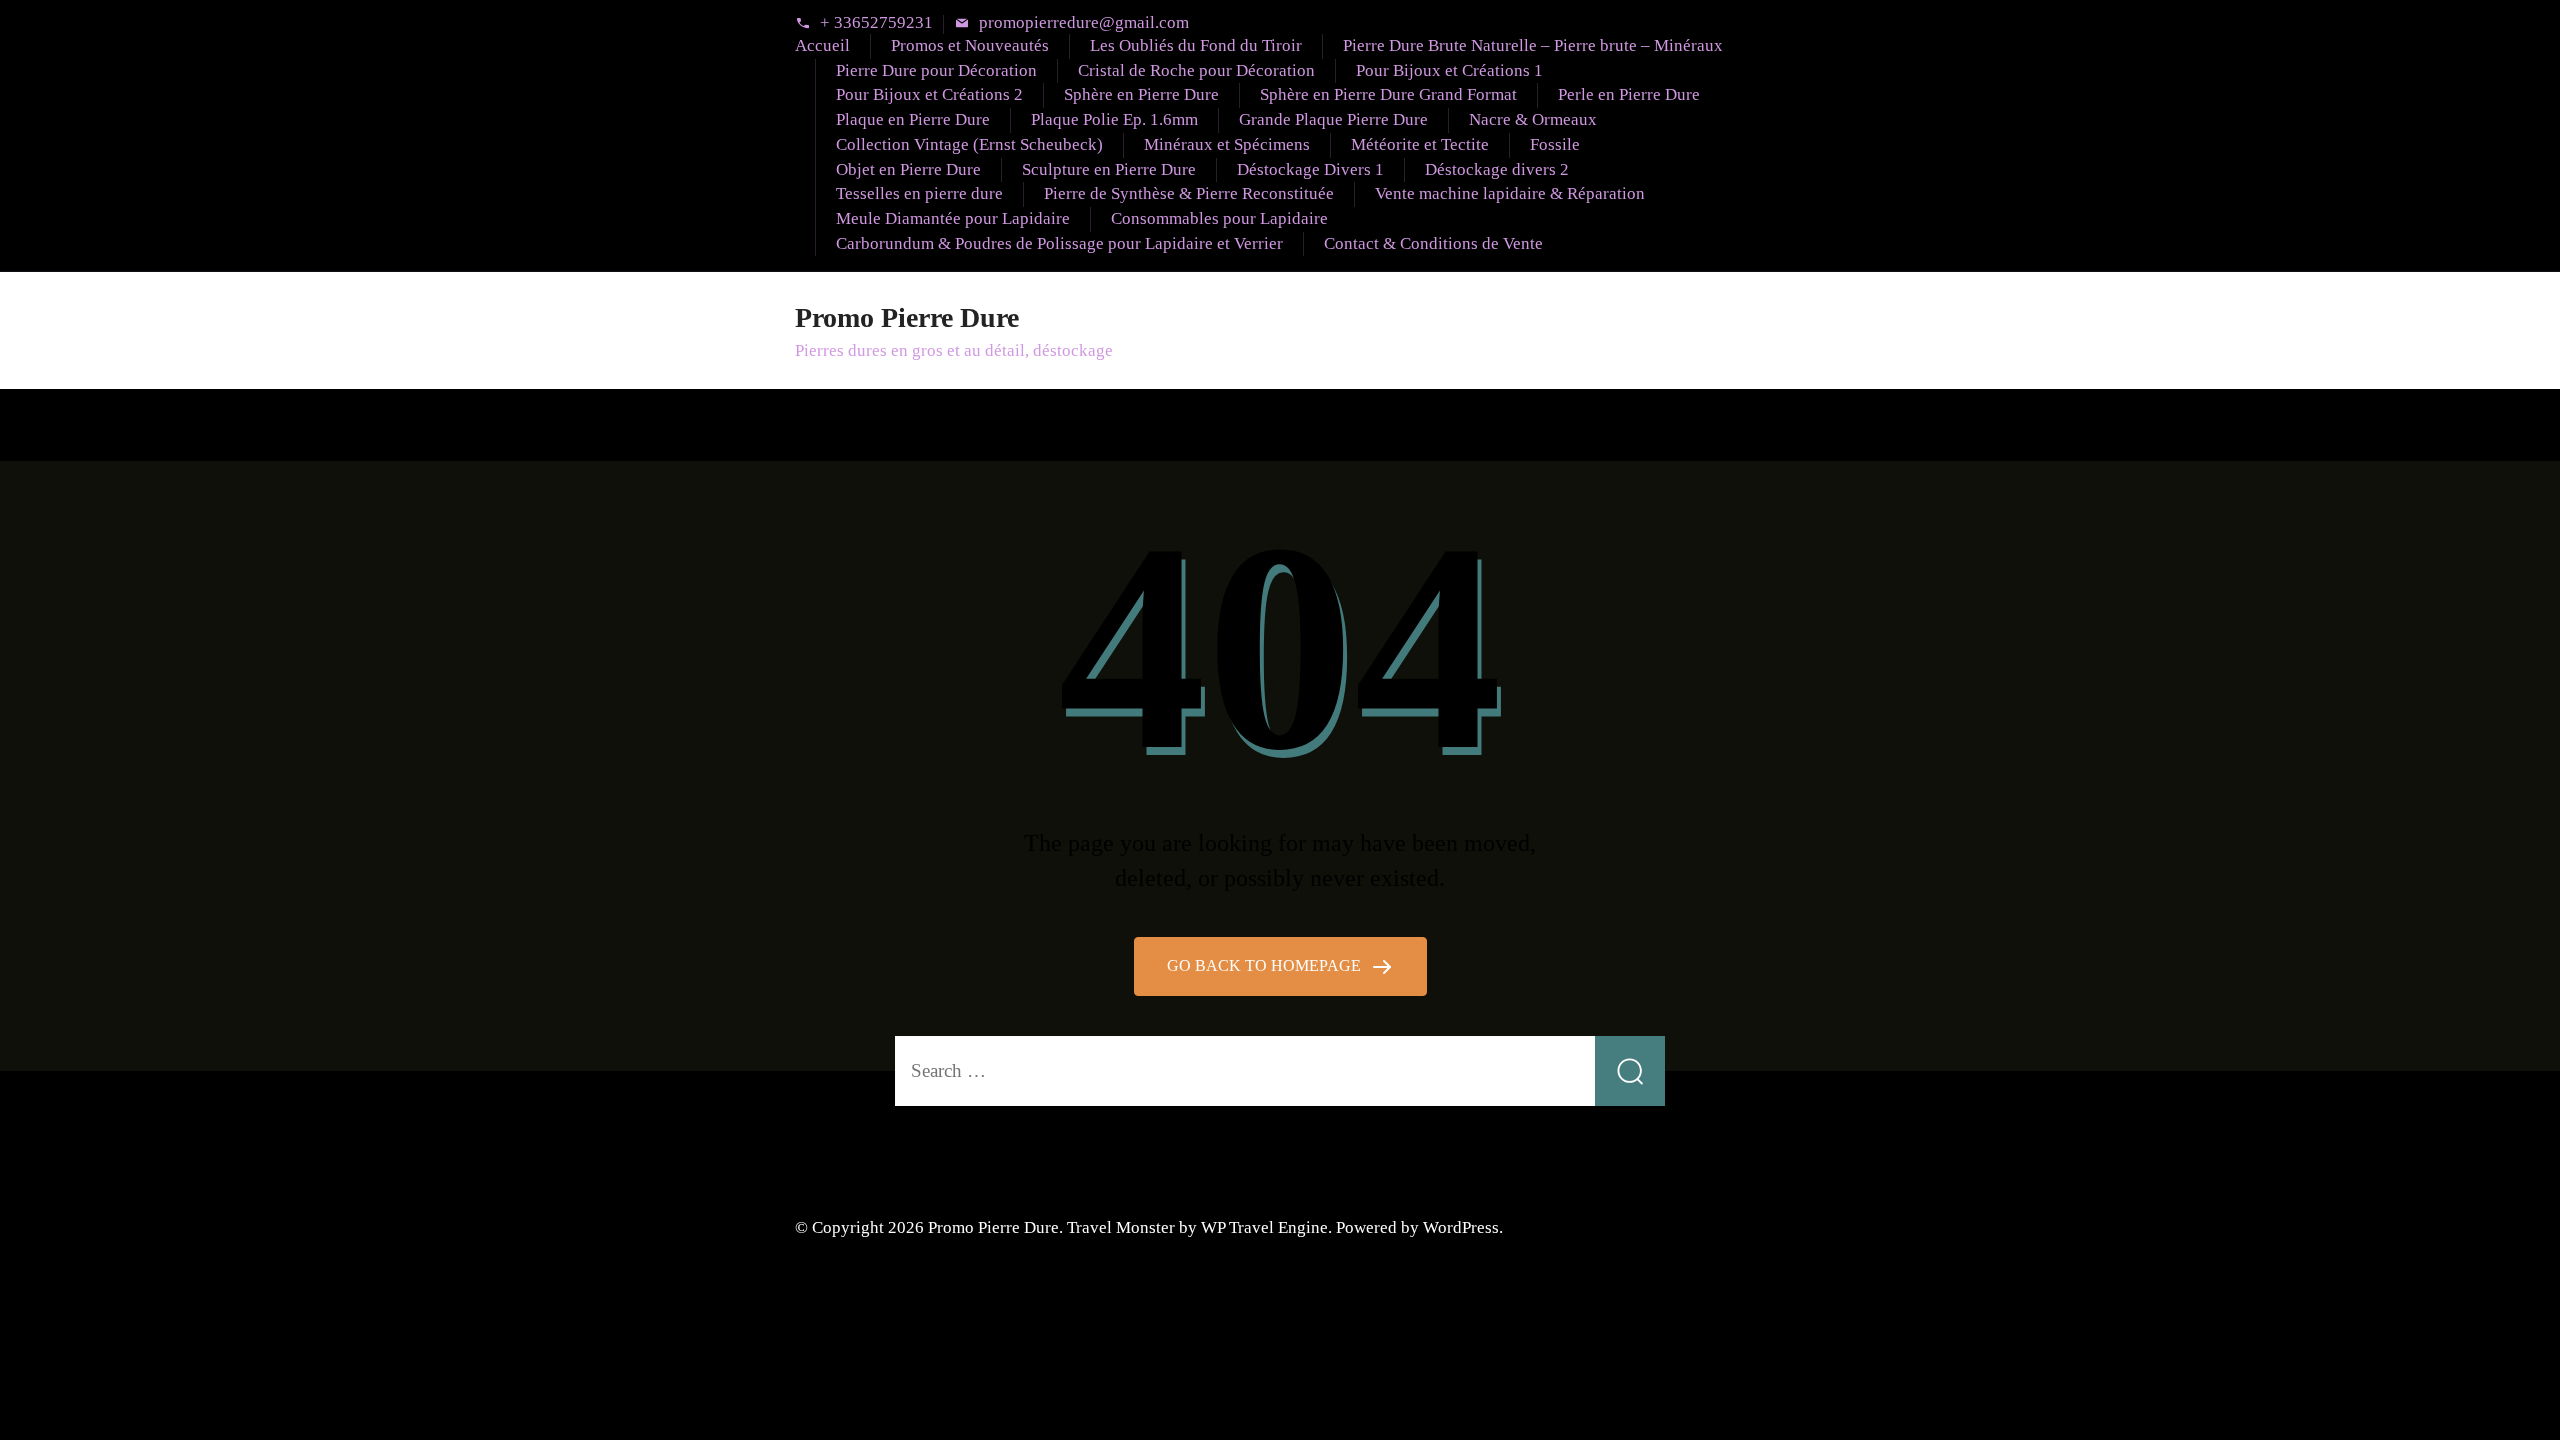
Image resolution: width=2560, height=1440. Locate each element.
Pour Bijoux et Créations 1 (1449, 70)
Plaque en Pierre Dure (913, 119)
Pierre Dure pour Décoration (936, 70)
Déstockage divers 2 (1497, 169)
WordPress (1461, 1227)
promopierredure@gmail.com (1084, 23)
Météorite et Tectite (1420, 144)
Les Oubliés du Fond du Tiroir (1196, 45)
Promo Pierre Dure (907, 317)
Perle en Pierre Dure (1629, 94)
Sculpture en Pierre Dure (1109, 169)
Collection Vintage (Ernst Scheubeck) (969, 144)
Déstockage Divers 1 (1310, 169)
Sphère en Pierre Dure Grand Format (1388, 94)
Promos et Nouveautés (970, 45)
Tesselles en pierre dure (919, 193)
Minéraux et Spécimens (1227, 144)
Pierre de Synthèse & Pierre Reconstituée (1189, 193)
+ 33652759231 (876, 23)
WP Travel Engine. (1266, 1227)
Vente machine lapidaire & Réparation (1510, 193)
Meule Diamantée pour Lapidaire (953, 218)
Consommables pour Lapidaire (1219, 218)
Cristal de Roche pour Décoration (1196, 70)
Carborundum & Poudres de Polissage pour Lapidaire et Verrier (1059, 243)
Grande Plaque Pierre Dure (1333, 119)
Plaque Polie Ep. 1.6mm (1114, 119)
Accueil (822, 45)
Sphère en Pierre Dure (1141, 94)
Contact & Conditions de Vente (1433, 243)
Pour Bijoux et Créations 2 (929, 94)
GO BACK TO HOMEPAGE (1266, 965)
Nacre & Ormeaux (1533, 119)
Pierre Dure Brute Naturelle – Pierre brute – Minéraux (1533, 45)
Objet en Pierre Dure (908, 169)
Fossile (1555, 144)
